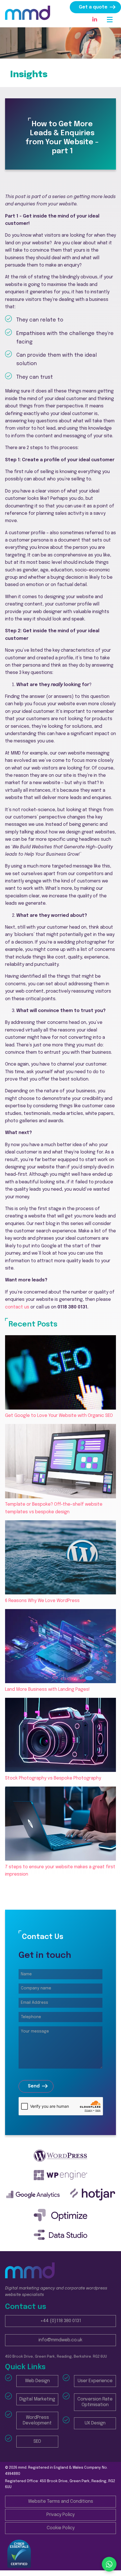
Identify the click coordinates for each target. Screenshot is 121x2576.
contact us (17, 1307)
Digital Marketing (37, 2399)
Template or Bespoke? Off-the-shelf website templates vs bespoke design (54, 1508)
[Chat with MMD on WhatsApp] (109, 2564)
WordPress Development (37, 2420)
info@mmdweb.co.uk (60, 2340)
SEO (37, 2441)
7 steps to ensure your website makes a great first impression (60, 1871)
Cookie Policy (61, 2528)
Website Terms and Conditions (61, 2501)
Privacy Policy (60, 2515)
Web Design (37, 2381)
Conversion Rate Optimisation (95, 2402)
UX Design (95, 2423)
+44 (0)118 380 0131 (61, 2321)
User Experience (95, 2381)
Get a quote (93, 7)
